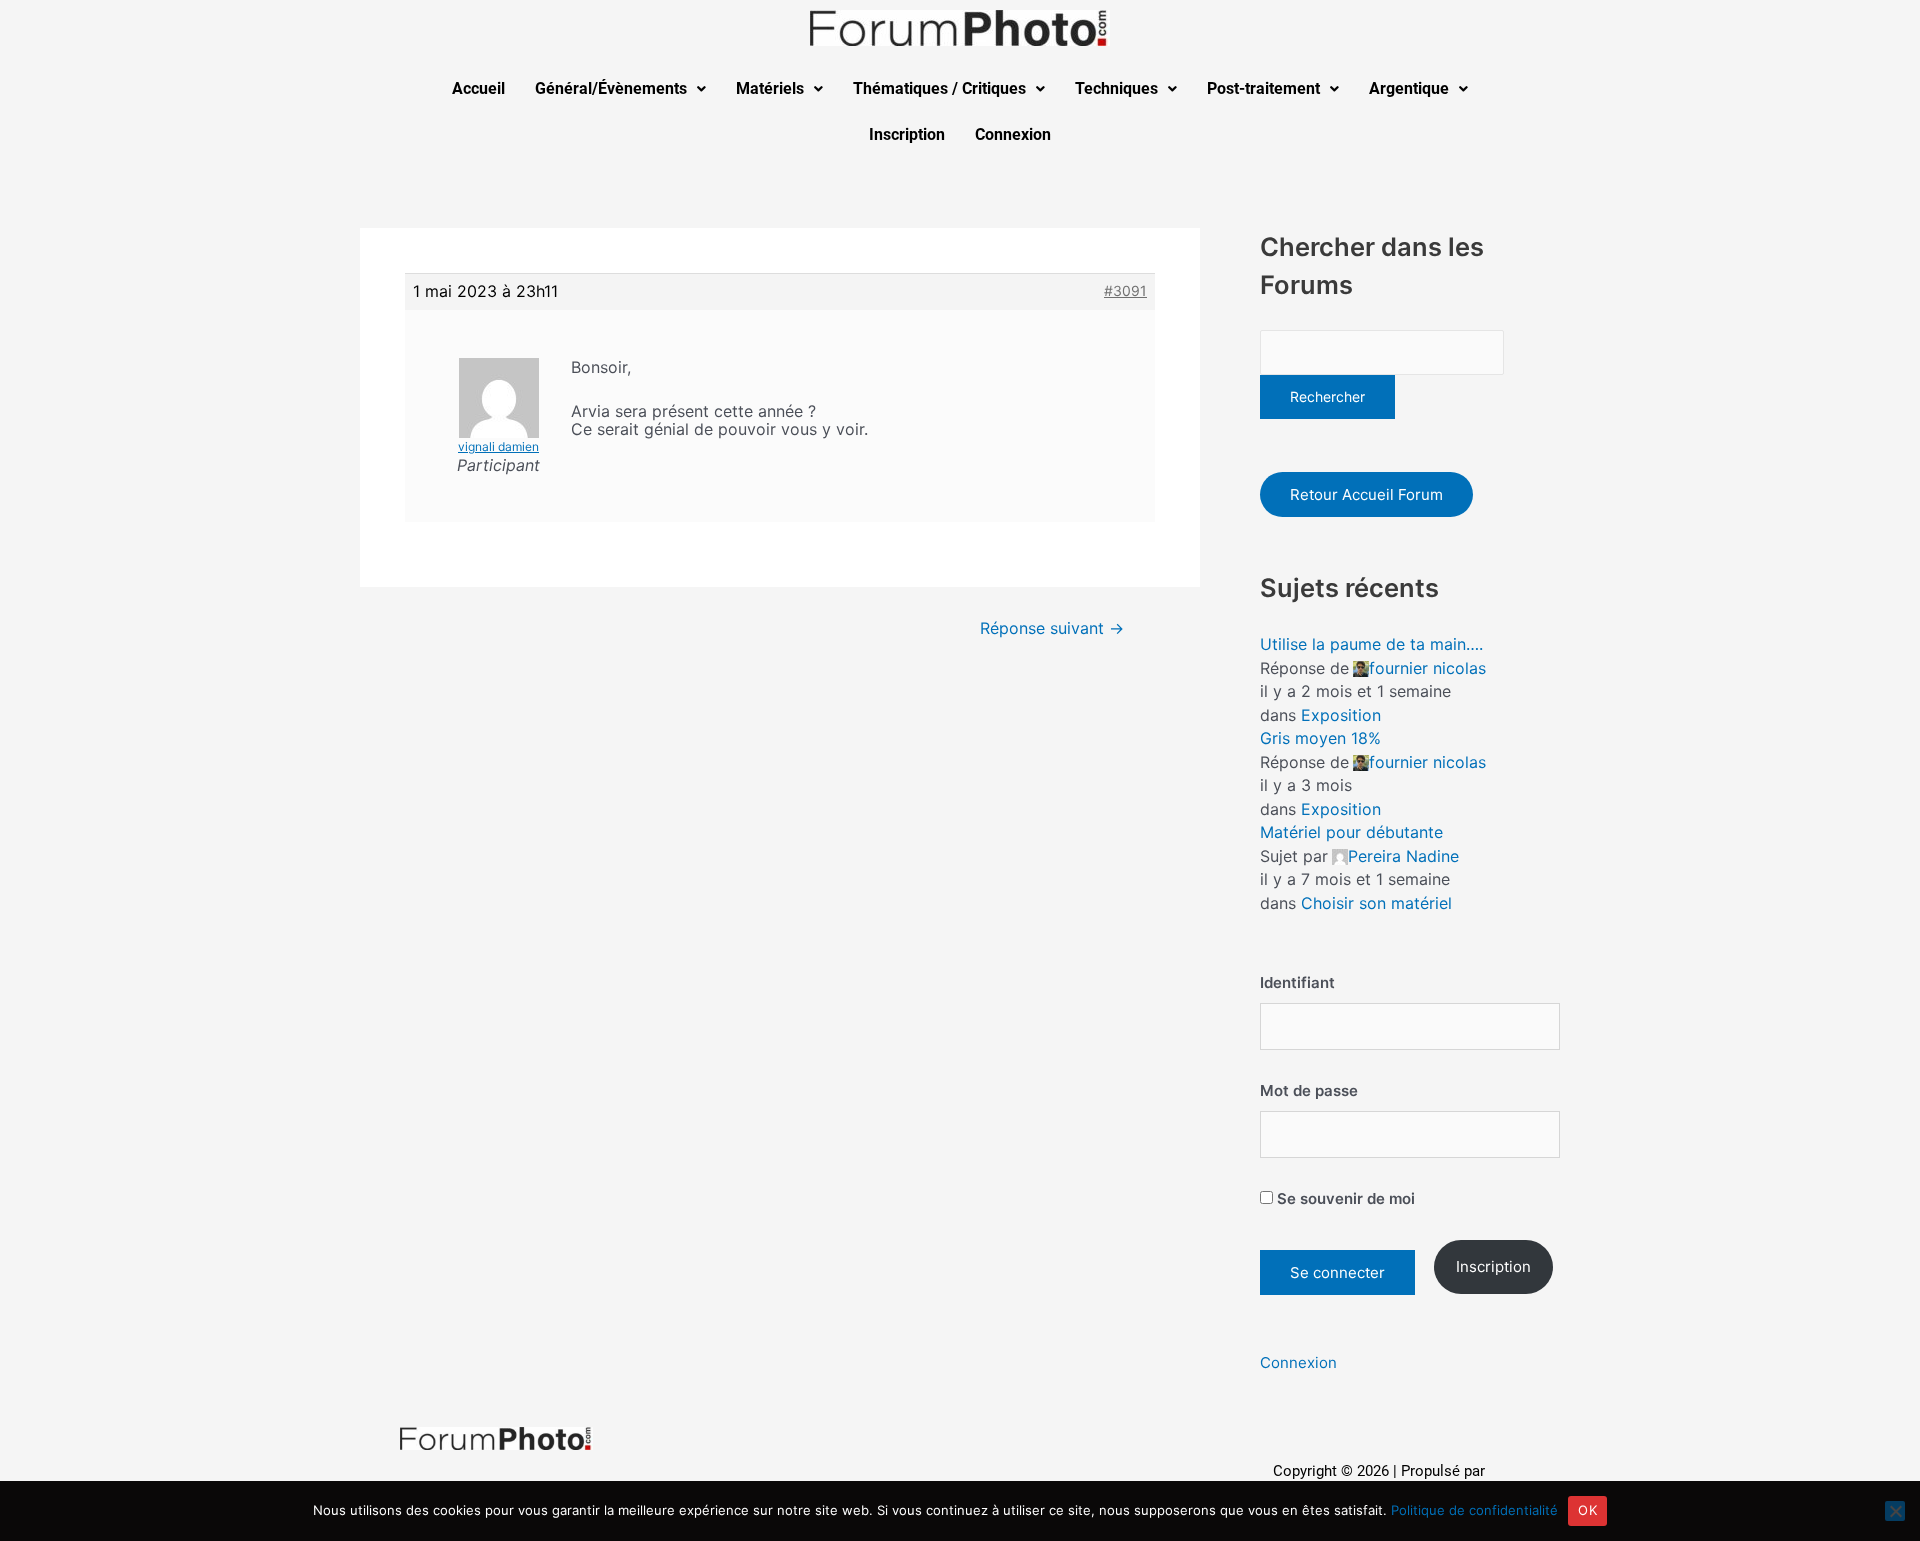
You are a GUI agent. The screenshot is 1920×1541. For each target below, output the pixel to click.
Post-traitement (1263, 88)
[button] (620, 89)
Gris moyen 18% (1320, 738)
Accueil (478, 88)
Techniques (1116, 88)
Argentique (1409, 88)
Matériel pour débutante (1351, 832)
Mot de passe (1309, 1090)
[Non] (1895, 1511)
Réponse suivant (1052, 629)
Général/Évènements (611, 88)
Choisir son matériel (1376, 903)
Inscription (907, 134)
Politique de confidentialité (1474, 1510)
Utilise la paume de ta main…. (1371, 644)
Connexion (1013, 134)
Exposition (1341, 715)
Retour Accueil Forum (1366, 494)
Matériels (770, 88)
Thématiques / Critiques (939, 88)
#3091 (1125, 290)
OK (1587, 1510)
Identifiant (1297, 982)
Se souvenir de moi (1344, 1198)
